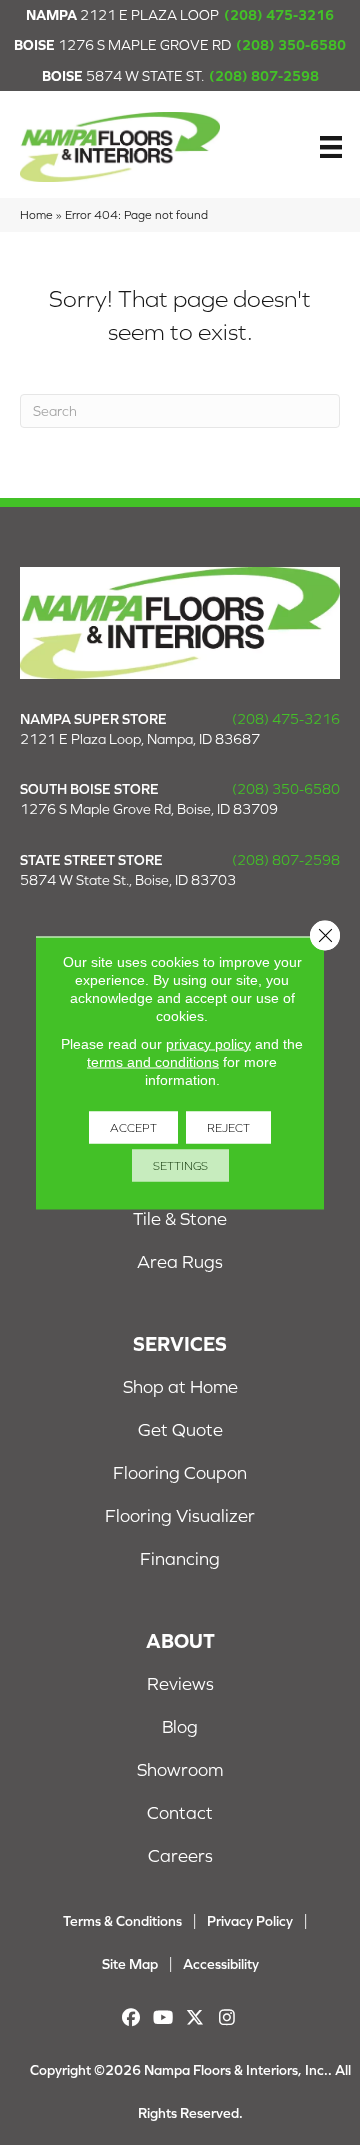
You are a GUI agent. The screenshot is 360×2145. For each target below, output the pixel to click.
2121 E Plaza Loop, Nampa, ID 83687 (140, 739)
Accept (133, 1127)
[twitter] (195, 2017)
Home (36, 214)
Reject (228, 1127)
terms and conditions (153, 1061)
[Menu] (331, 147)
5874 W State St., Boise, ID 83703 (128, 880)
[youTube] (163, 2017)
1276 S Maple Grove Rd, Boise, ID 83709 (149, 809)
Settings (180, 1165)
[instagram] (227, 2017)
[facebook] (131, 2017)
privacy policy (208, 1043)
